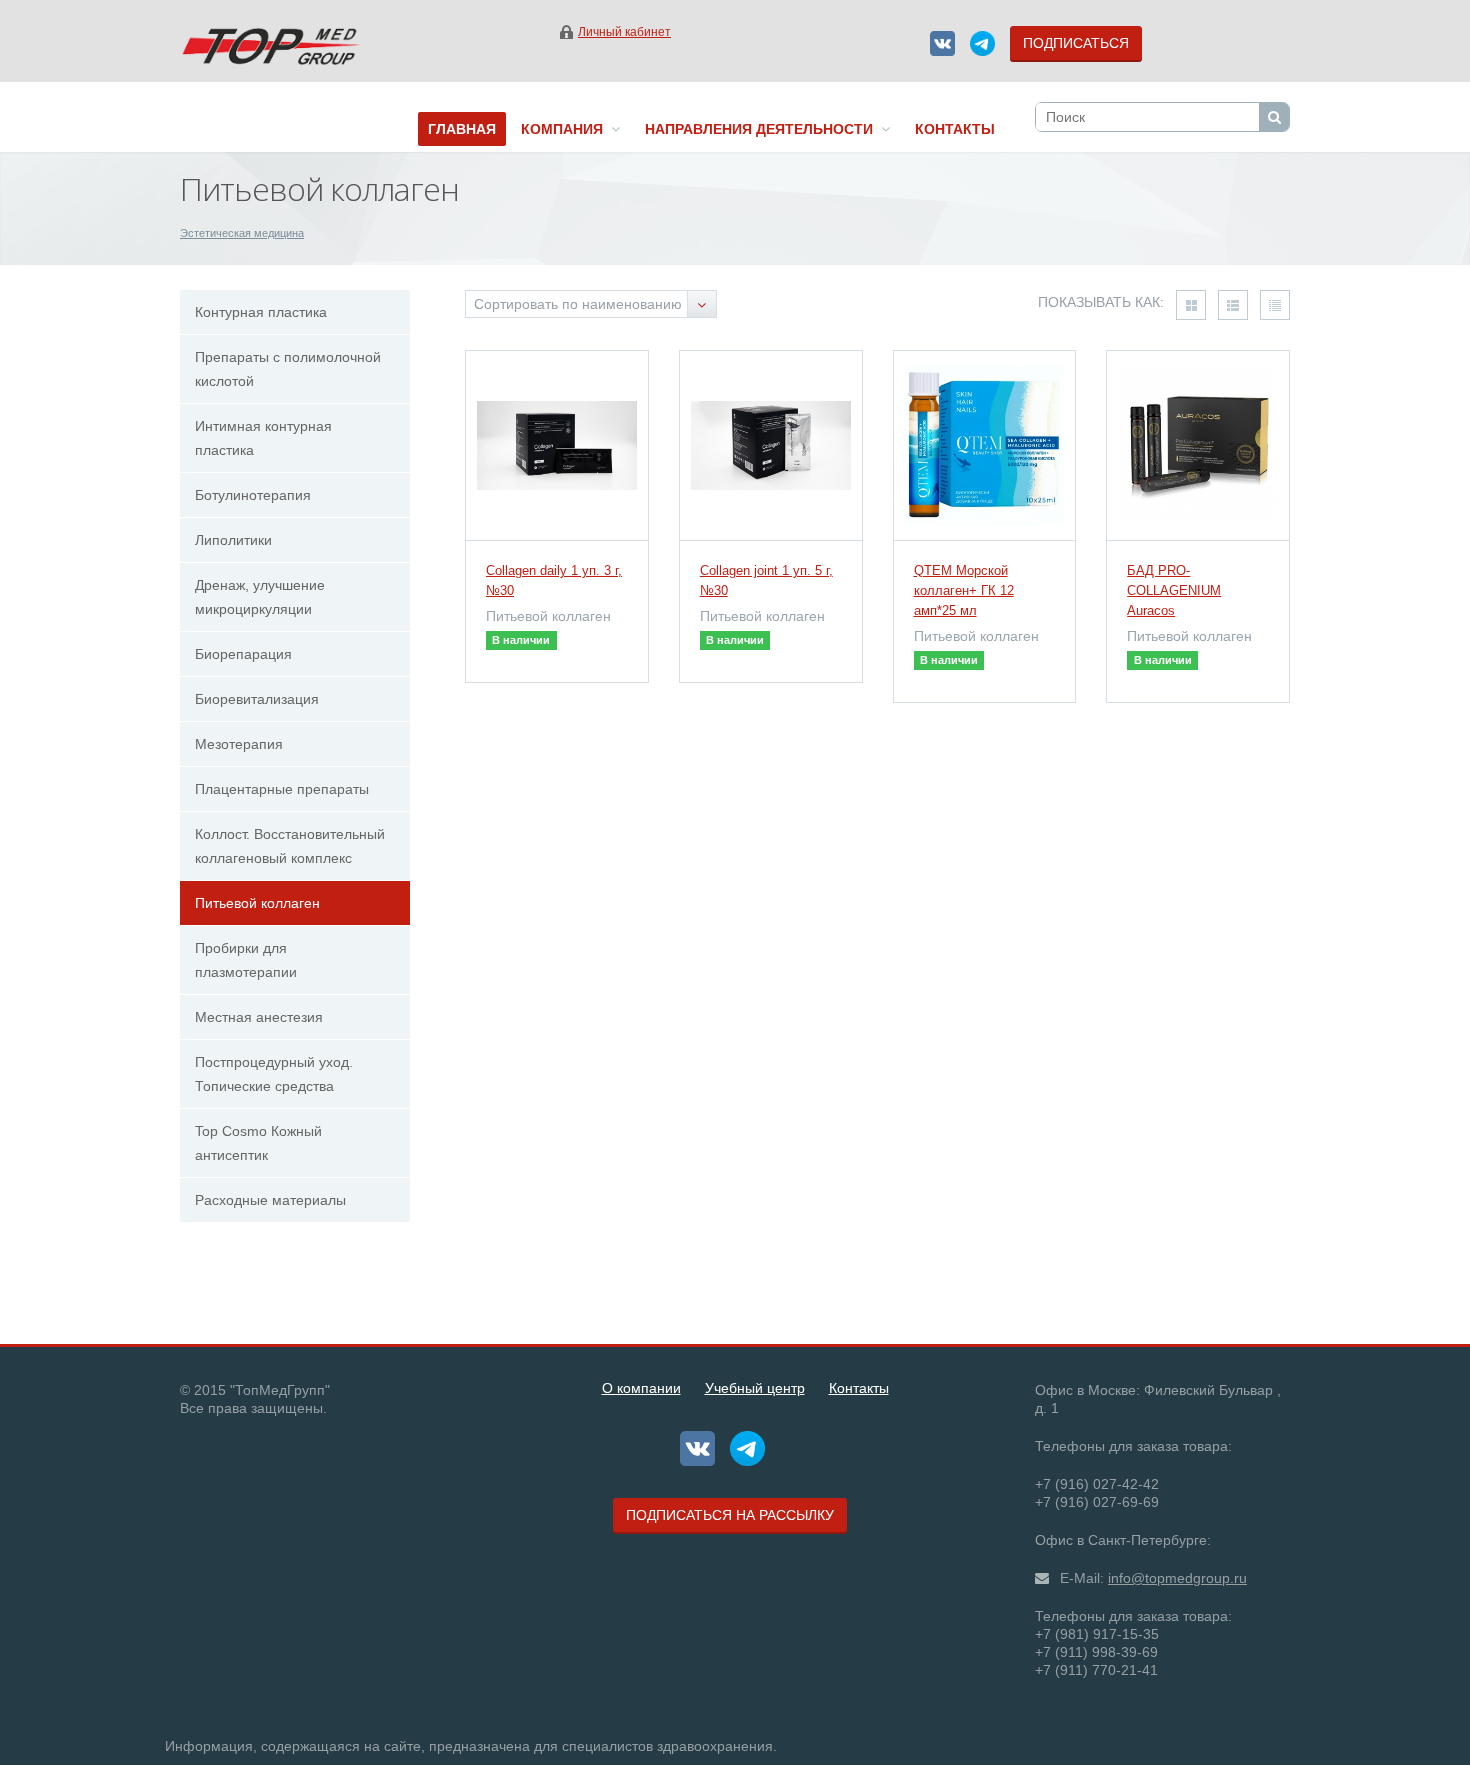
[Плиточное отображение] (1191, 305)
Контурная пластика (261, 312)
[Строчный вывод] (1233, 305)
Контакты (859, 1388)
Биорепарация (243, 654)
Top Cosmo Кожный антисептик (258, 1143)
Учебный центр (755, 1388)
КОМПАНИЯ (566, 129)
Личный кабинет (624, 32)
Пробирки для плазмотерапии (246, 960)
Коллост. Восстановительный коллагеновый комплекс (290, 846)
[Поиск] (1274, 117)
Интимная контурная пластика (263, 438)
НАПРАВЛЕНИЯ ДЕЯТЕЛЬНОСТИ (763, 129)
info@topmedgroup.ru (1177, 1578)
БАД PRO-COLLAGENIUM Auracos (1174, 590)
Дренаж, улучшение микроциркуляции (260, 597)
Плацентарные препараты (282, 789)
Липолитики (233, 540)
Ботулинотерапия (253, 495)
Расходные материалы (270, 1200)
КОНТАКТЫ (955, 129)
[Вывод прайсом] (1275, 305)
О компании (641, 1388)
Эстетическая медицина (242, 233)
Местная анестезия (259, 1017)
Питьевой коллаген (257, 903)
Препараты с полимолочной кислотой (288, 369)
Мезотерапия (239, 744)
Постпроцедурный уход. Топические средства (274, 1074)
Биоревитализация (257, 699)
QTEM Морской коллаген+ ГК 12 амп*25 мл (964, 590)
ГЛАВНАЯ (462, 129)
